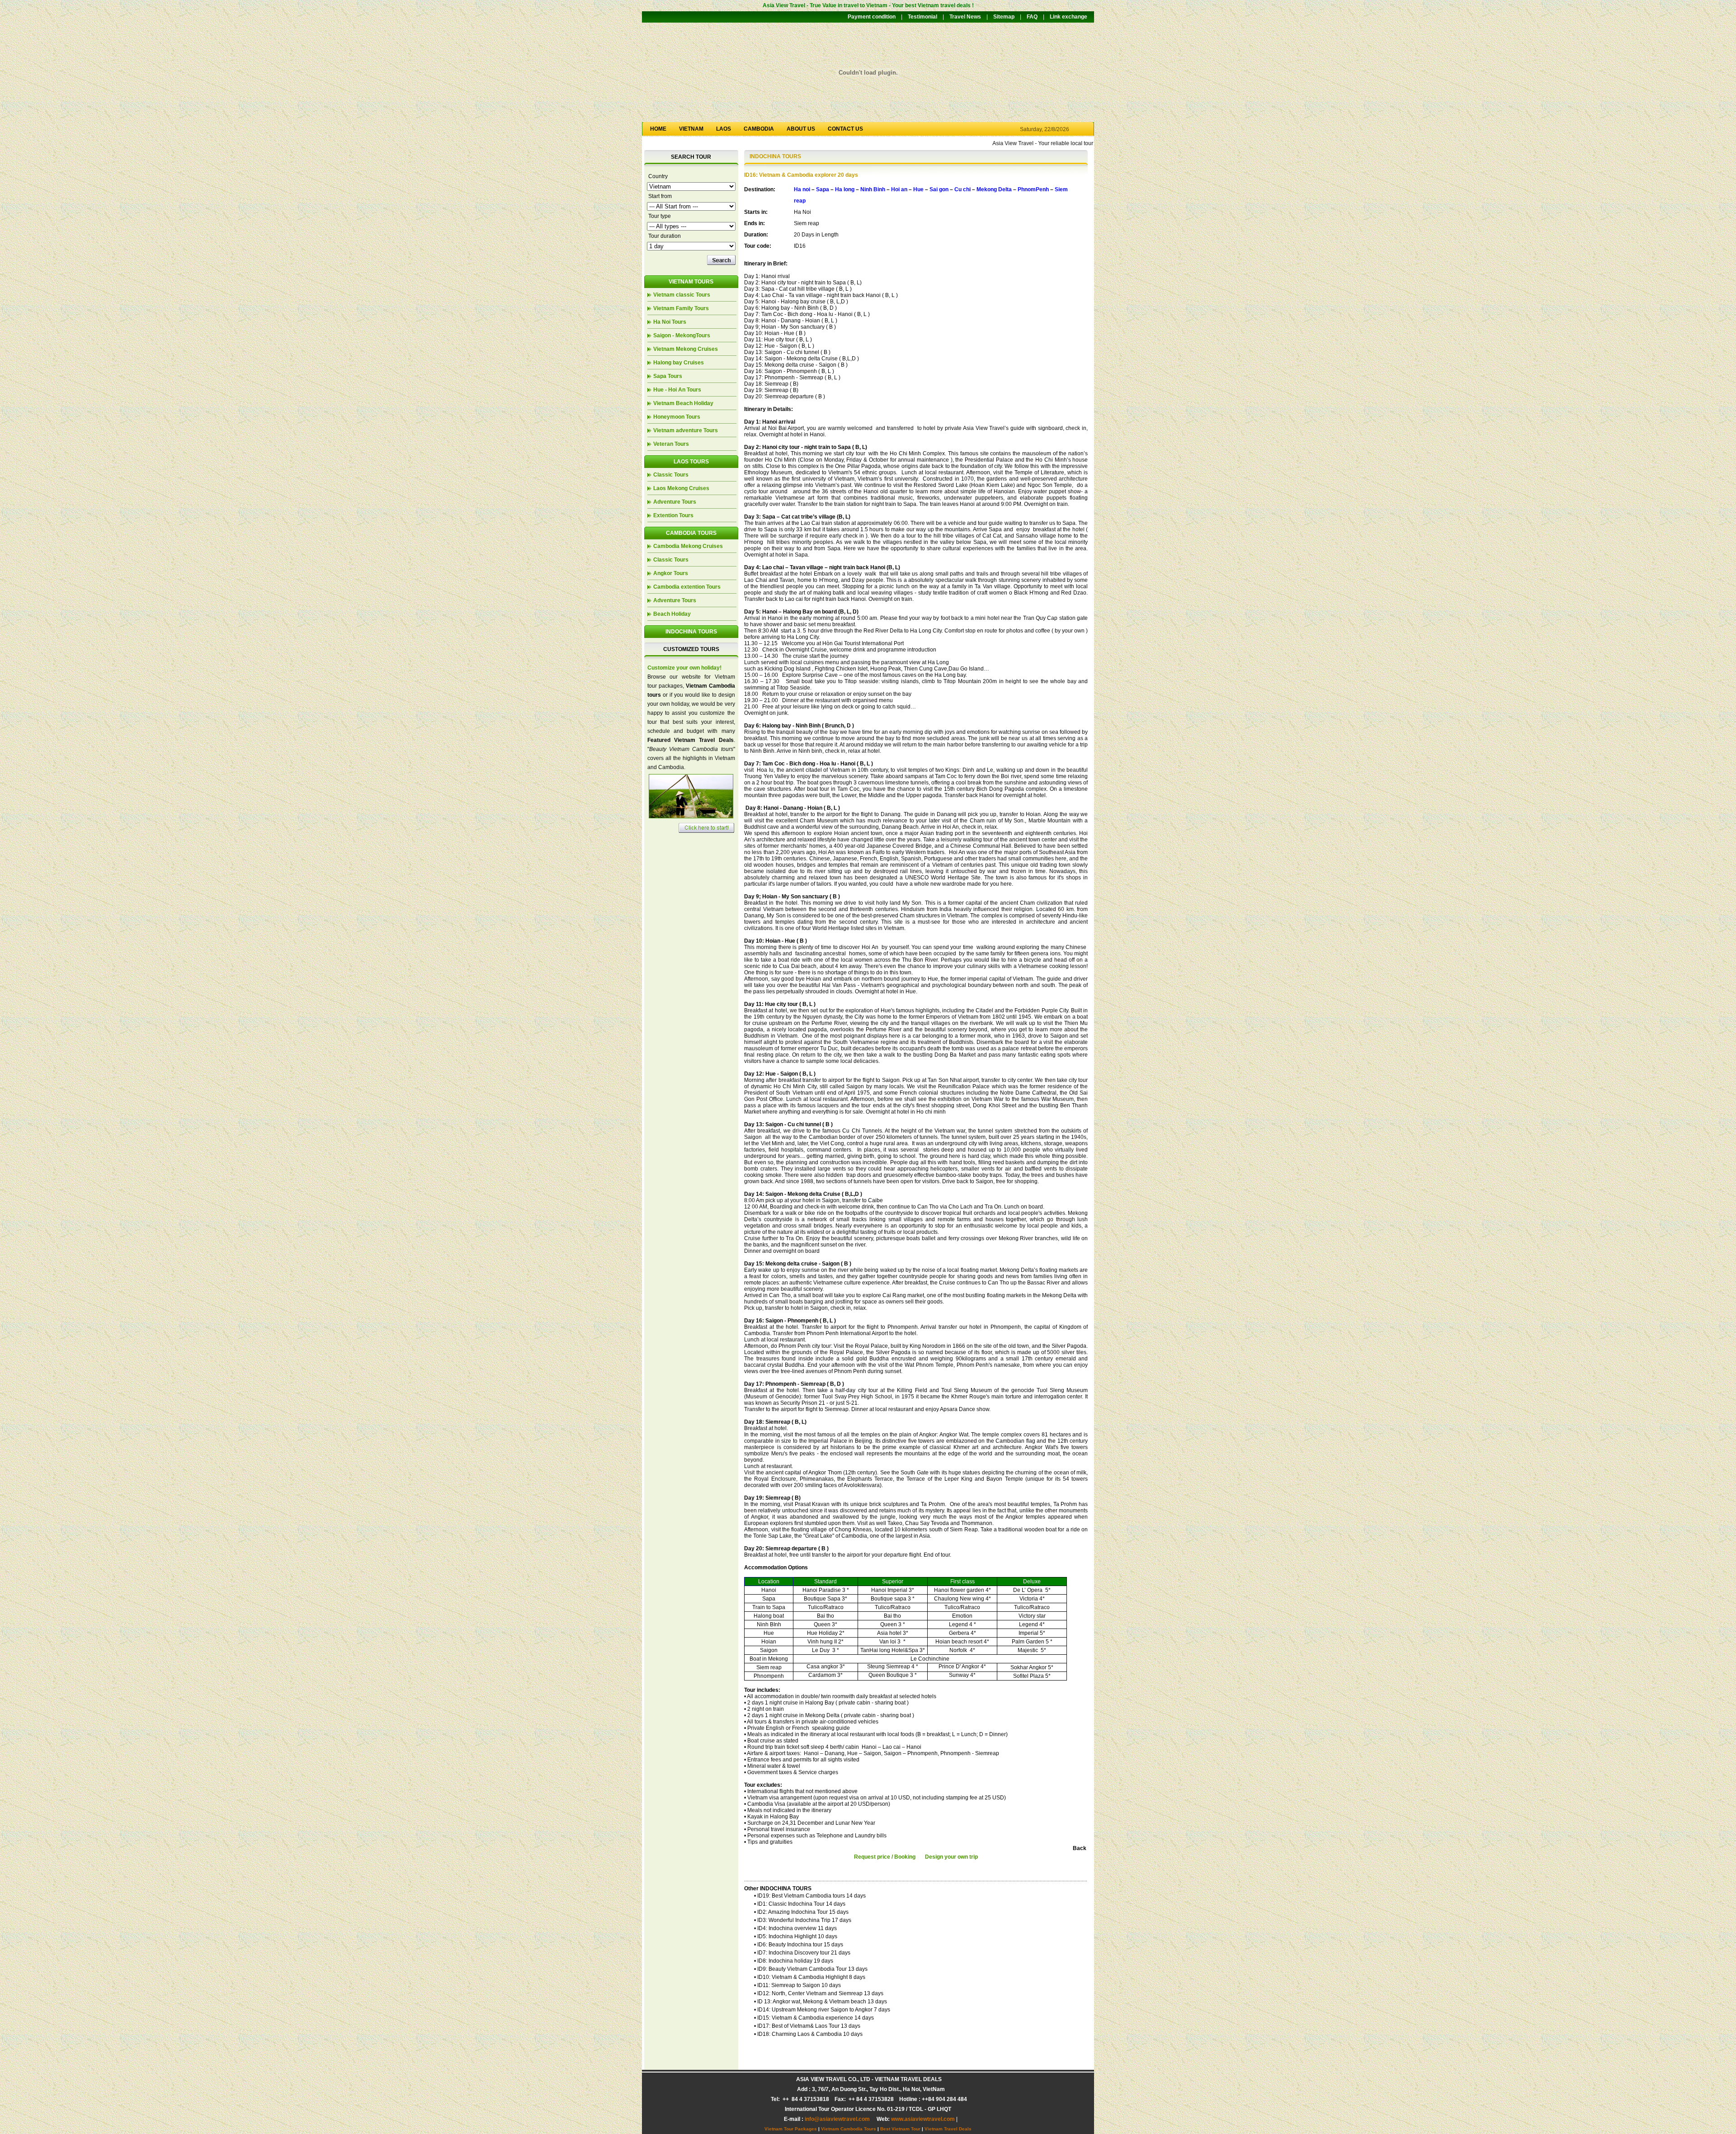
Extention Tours (673, 515)
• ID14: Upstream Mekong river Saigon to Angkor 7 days (822, 2010)
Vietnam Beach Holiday (683, 403)
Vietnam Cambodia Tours (849, 2129)
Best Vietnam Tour (900, 2129)
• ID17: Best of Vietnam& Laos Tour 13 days (807, 2026)
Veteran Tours (671, 444)
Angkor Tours (671, 573)
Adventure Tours (675, 502)
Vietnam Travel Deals (948, 2129)
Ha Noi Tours (670, 322)
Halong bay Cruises (679, 363)
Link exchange (1068, 17)
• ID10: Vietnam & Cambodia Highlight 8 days (810, 1977)
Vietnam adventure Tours (686, 430)
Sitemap (1004, 17)
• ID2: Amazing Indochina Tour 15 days (801, 1912)
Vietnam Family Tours (681, 308)
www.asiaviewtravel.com (923, 2119)
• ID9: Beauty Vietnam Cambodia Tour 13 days (811, 1969)
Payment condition (872, 17)
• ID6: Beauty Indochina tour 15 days (799, 1945)
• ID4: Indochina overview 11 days (795, 1928)
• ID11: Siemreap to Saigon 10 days (797, 1985)
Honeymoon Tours (677, 417)
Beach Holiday (672, 614)
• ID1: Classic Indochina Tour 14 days (800, 1904)
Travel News (965, 17)
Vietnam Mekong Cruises (686, 349)
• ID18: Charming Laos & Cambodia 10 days (808, 2034)
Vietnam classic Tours (682, 295)
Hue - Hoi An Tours (677, 390)
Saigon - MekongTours (682, 335)
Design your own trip (951, 1857)
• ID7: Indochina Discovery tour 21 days (802, 1953)
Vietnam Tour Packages (791, 2129)
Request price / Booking (885, 1857)
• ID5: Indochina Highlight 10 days (796, 1936)
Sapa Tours (668, 376)
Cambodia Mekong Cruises (688, 546)
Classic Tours (671, 475)
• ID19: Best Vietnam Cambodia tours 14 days (810, 1896)
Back (1080, 1848)
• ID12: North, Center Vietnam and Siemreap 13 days (819, 1993)
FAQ (1032, 17)
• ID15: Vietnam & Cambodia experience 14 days (814, 2018)
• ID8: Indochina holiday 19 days (794, 1961)
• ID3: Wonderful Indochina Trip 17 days (803, 1920)
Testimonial (922, 17)
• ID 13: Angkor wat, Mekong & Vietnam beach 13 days (821, 2002)
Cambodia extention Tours (687, 587)
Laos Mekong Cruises (681, 488)
